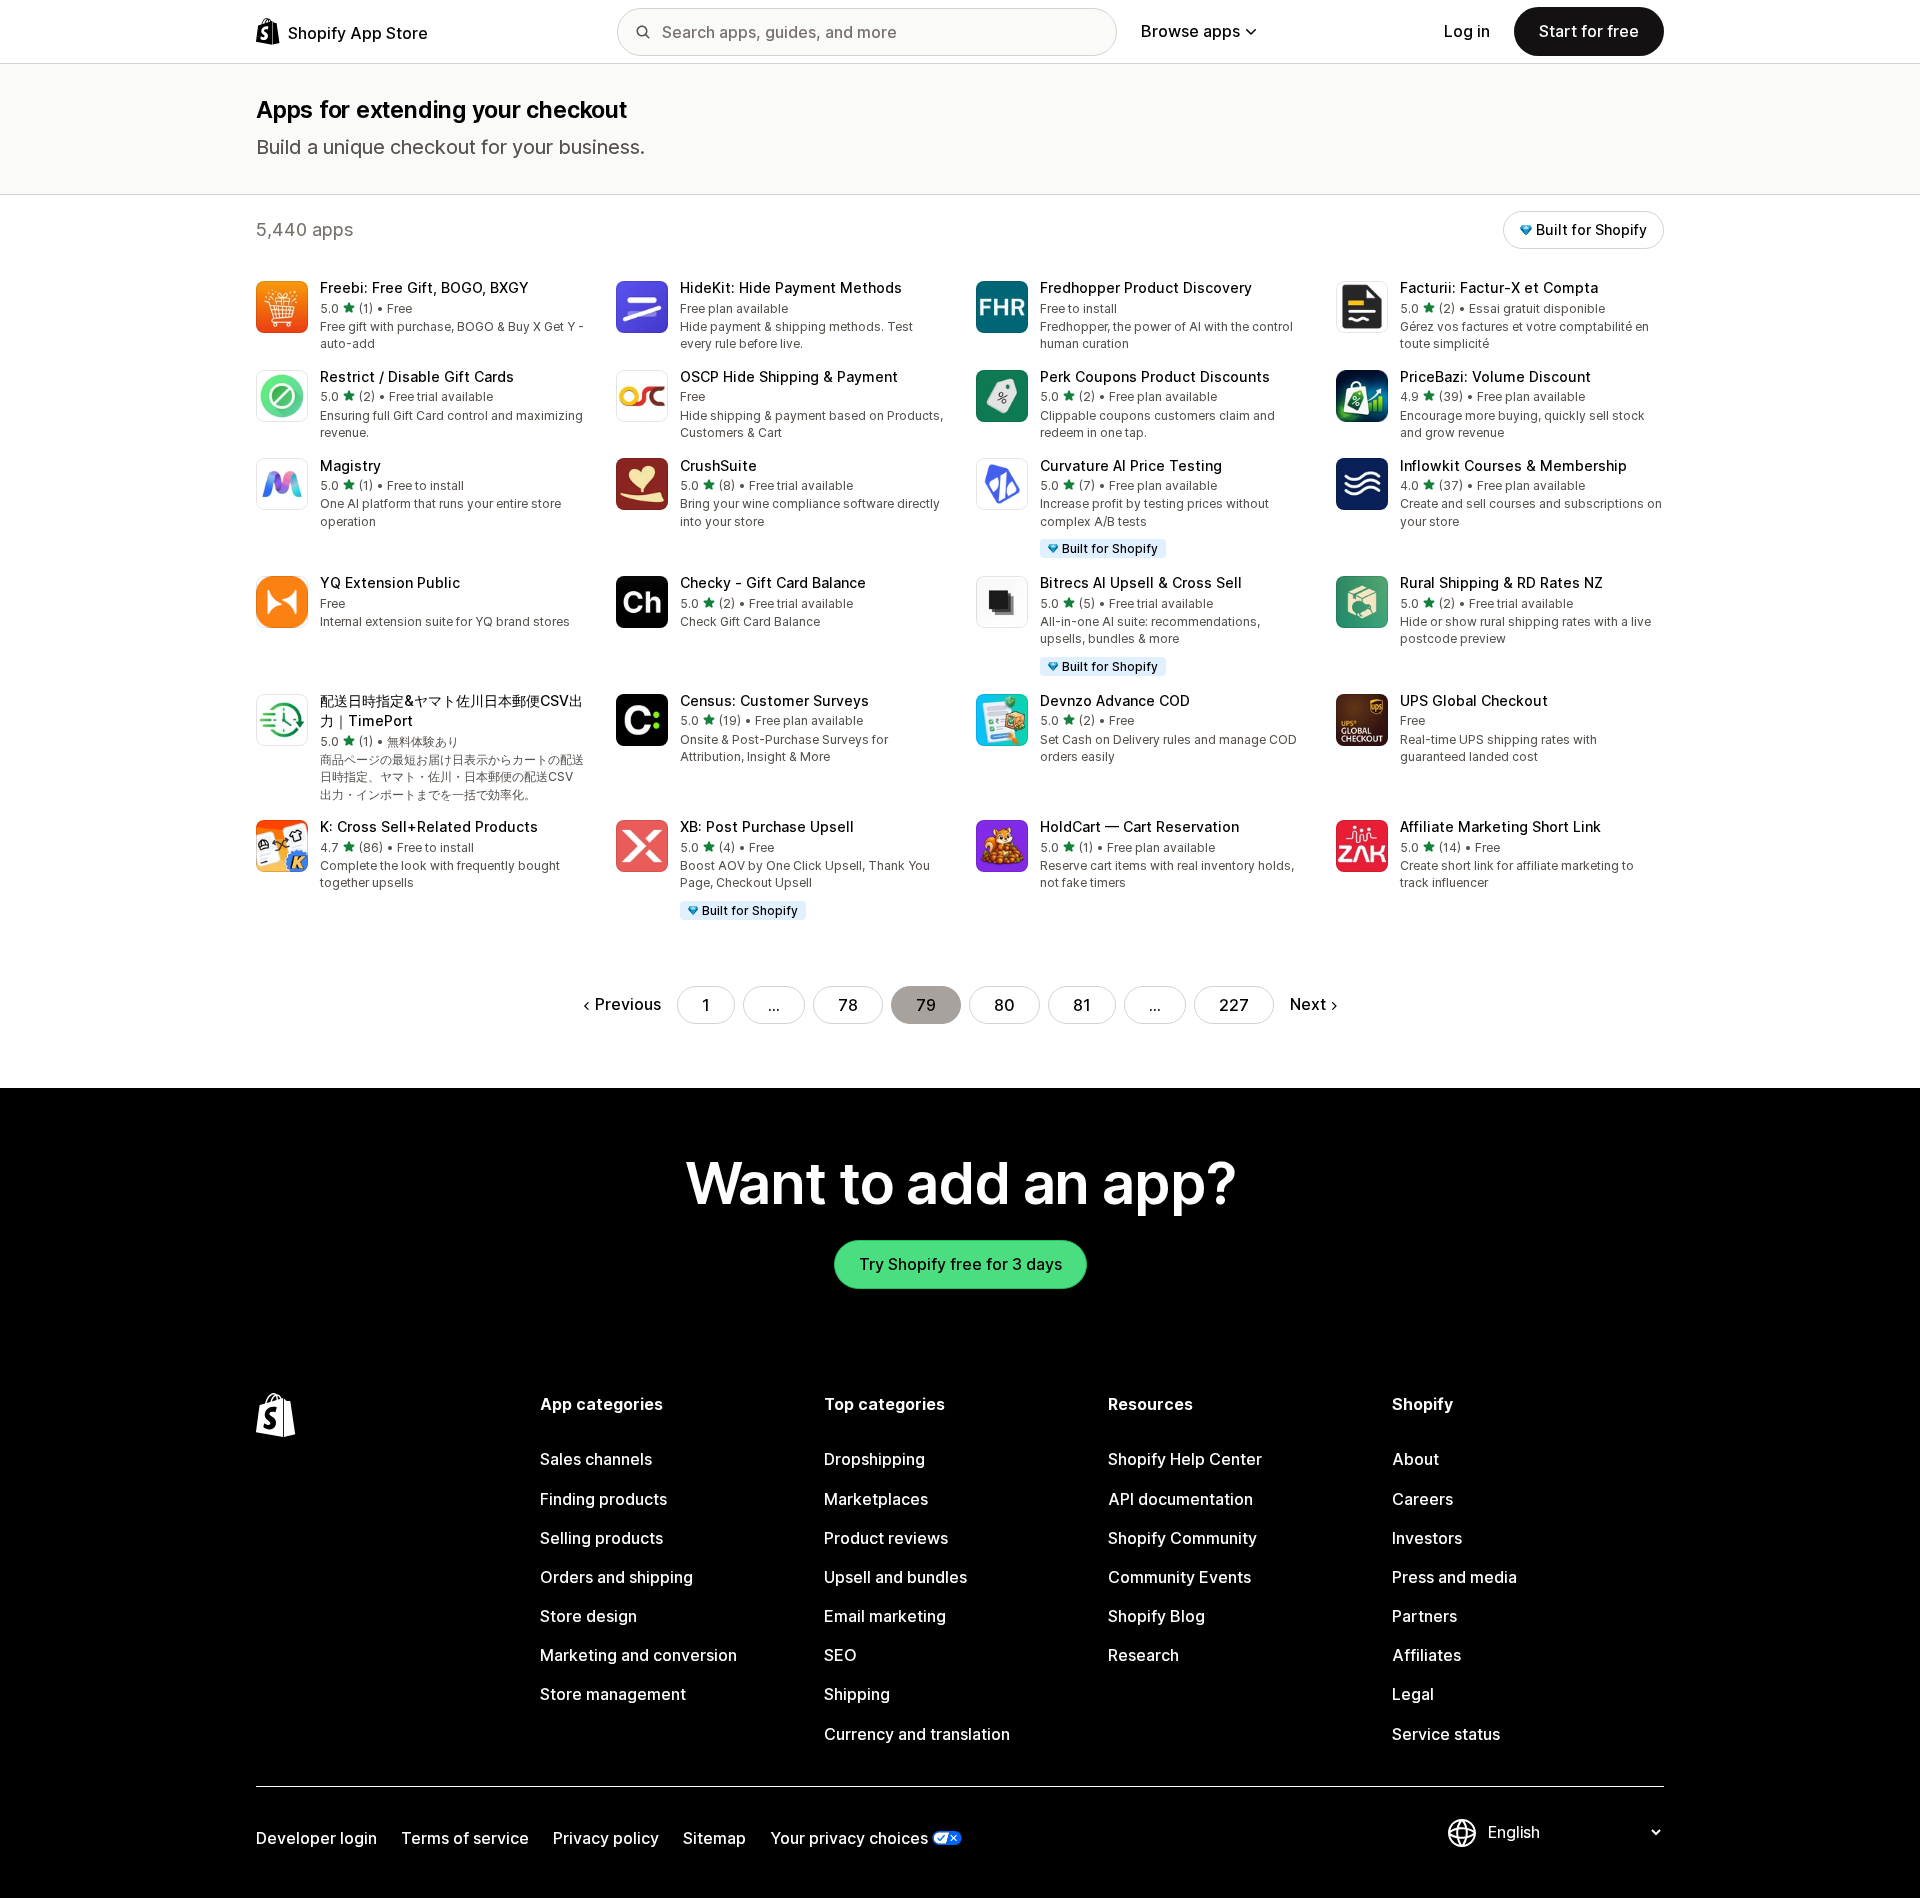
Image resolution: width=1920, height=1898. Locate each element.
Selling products (601, 1538)
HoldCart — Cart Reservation (1139, 826)
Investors (1427, 1538)
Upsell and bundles (895, 1577)
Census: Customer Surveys (774, 700)
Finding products (603, 1499)
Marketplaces (876, 1499)
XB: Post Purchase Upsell (767, 826)
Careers (1422, 1499)
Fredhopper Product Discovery (1146, 287)
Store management (613, 1694)
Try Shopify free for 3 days (960, 1264)
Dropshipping (874, 1459)
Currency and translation (917, 1734)
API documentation (1180, 1499)
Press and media (1454, 1577)
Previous (628, 1004)
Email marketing (885, 1616)
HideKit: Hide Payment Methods (791, 287)
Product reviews (886, 1538)
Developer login (316, 1838)
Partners (1424, 1616)
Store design (588, 1616)
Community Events (1179, 1577)
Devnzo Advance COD (1115, 700)
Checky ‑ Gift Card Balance (773, 582)
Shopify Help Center (1185, 1459)
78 (848, 1005)
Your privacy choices (849, 1838)
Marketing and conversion (638, 1655)
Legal (1413, 1694)
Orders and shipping (616, 1577)
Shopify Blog (1156, 1616)
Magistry (350, 465)
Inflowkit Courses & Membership (1513, 465)
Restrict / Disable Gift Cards (417, 376)
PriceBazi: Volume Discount (1495, 376)
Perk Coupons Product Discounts (1155, 376)
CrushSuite (718, 465)
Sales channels (596, 1459)
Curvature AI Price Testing (1131, 465)
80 (1004, 1005)
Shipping (857, 1694)
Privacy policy (606, 1838)
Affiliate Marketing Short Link (1500, 826)
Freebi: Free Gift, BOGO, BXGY (424, 287)
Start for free (1589, 31)
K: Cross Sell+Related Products (429, 826)
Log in (1467, 31)
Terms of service (465, 1838)
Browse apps (1190, 31)
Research (1143, 1655)
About (1415, 1459)
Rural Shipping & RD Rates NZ (1501, 582)
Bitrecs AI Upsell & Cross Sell (1141, 582)
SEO (840, 1655)
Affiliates (1426, 1655)
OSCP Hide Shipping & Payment (789, 376)
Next (1308, 1004)
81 (1082, 1005)
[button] (420, 317)
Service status (1446, 1734)
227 (1234, 1005)
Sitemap (714, 1838)
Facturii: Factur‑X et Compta (1499, 287)
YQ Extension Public (390, 582)
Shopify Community (1182, 1538)
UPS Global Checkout (1474, 700)
